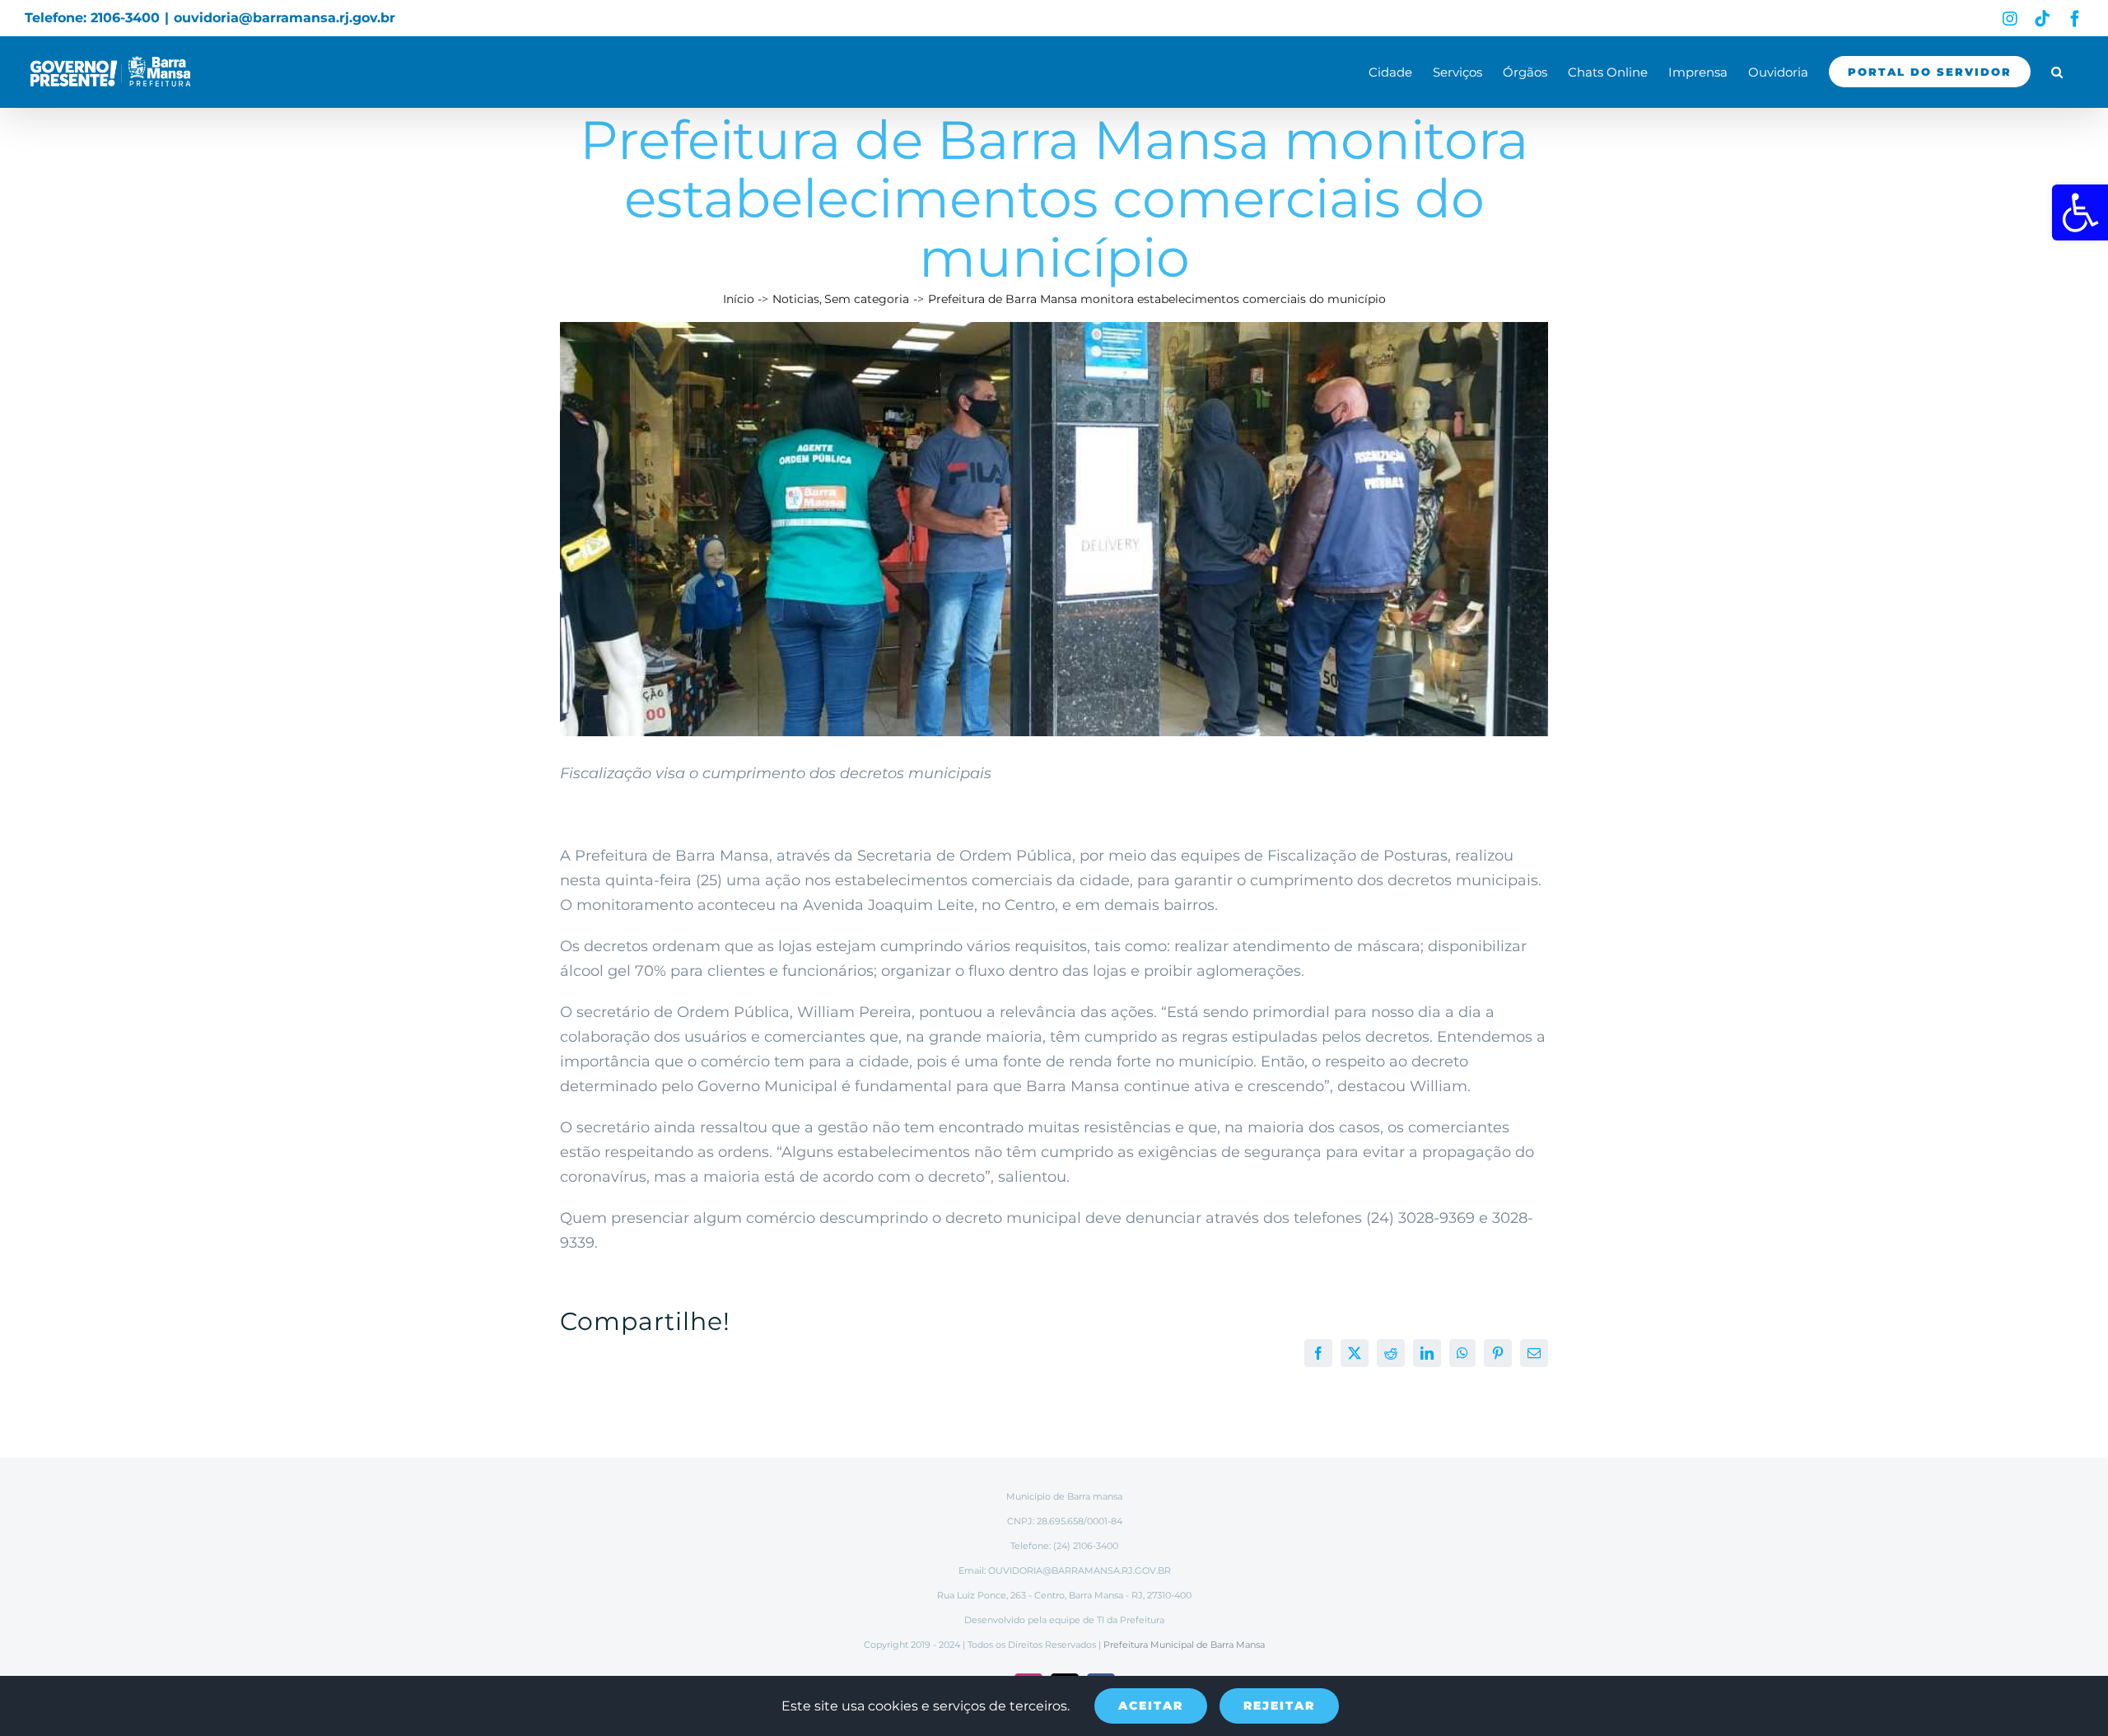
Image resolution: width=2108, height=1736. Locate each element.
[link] (2080, 212)
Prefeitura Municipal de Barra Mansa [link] (1184, 1645)
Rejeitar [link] (1279, 1706)
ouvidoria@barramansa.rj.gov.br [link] (284, 18)
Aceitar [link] (1151, 1706)
